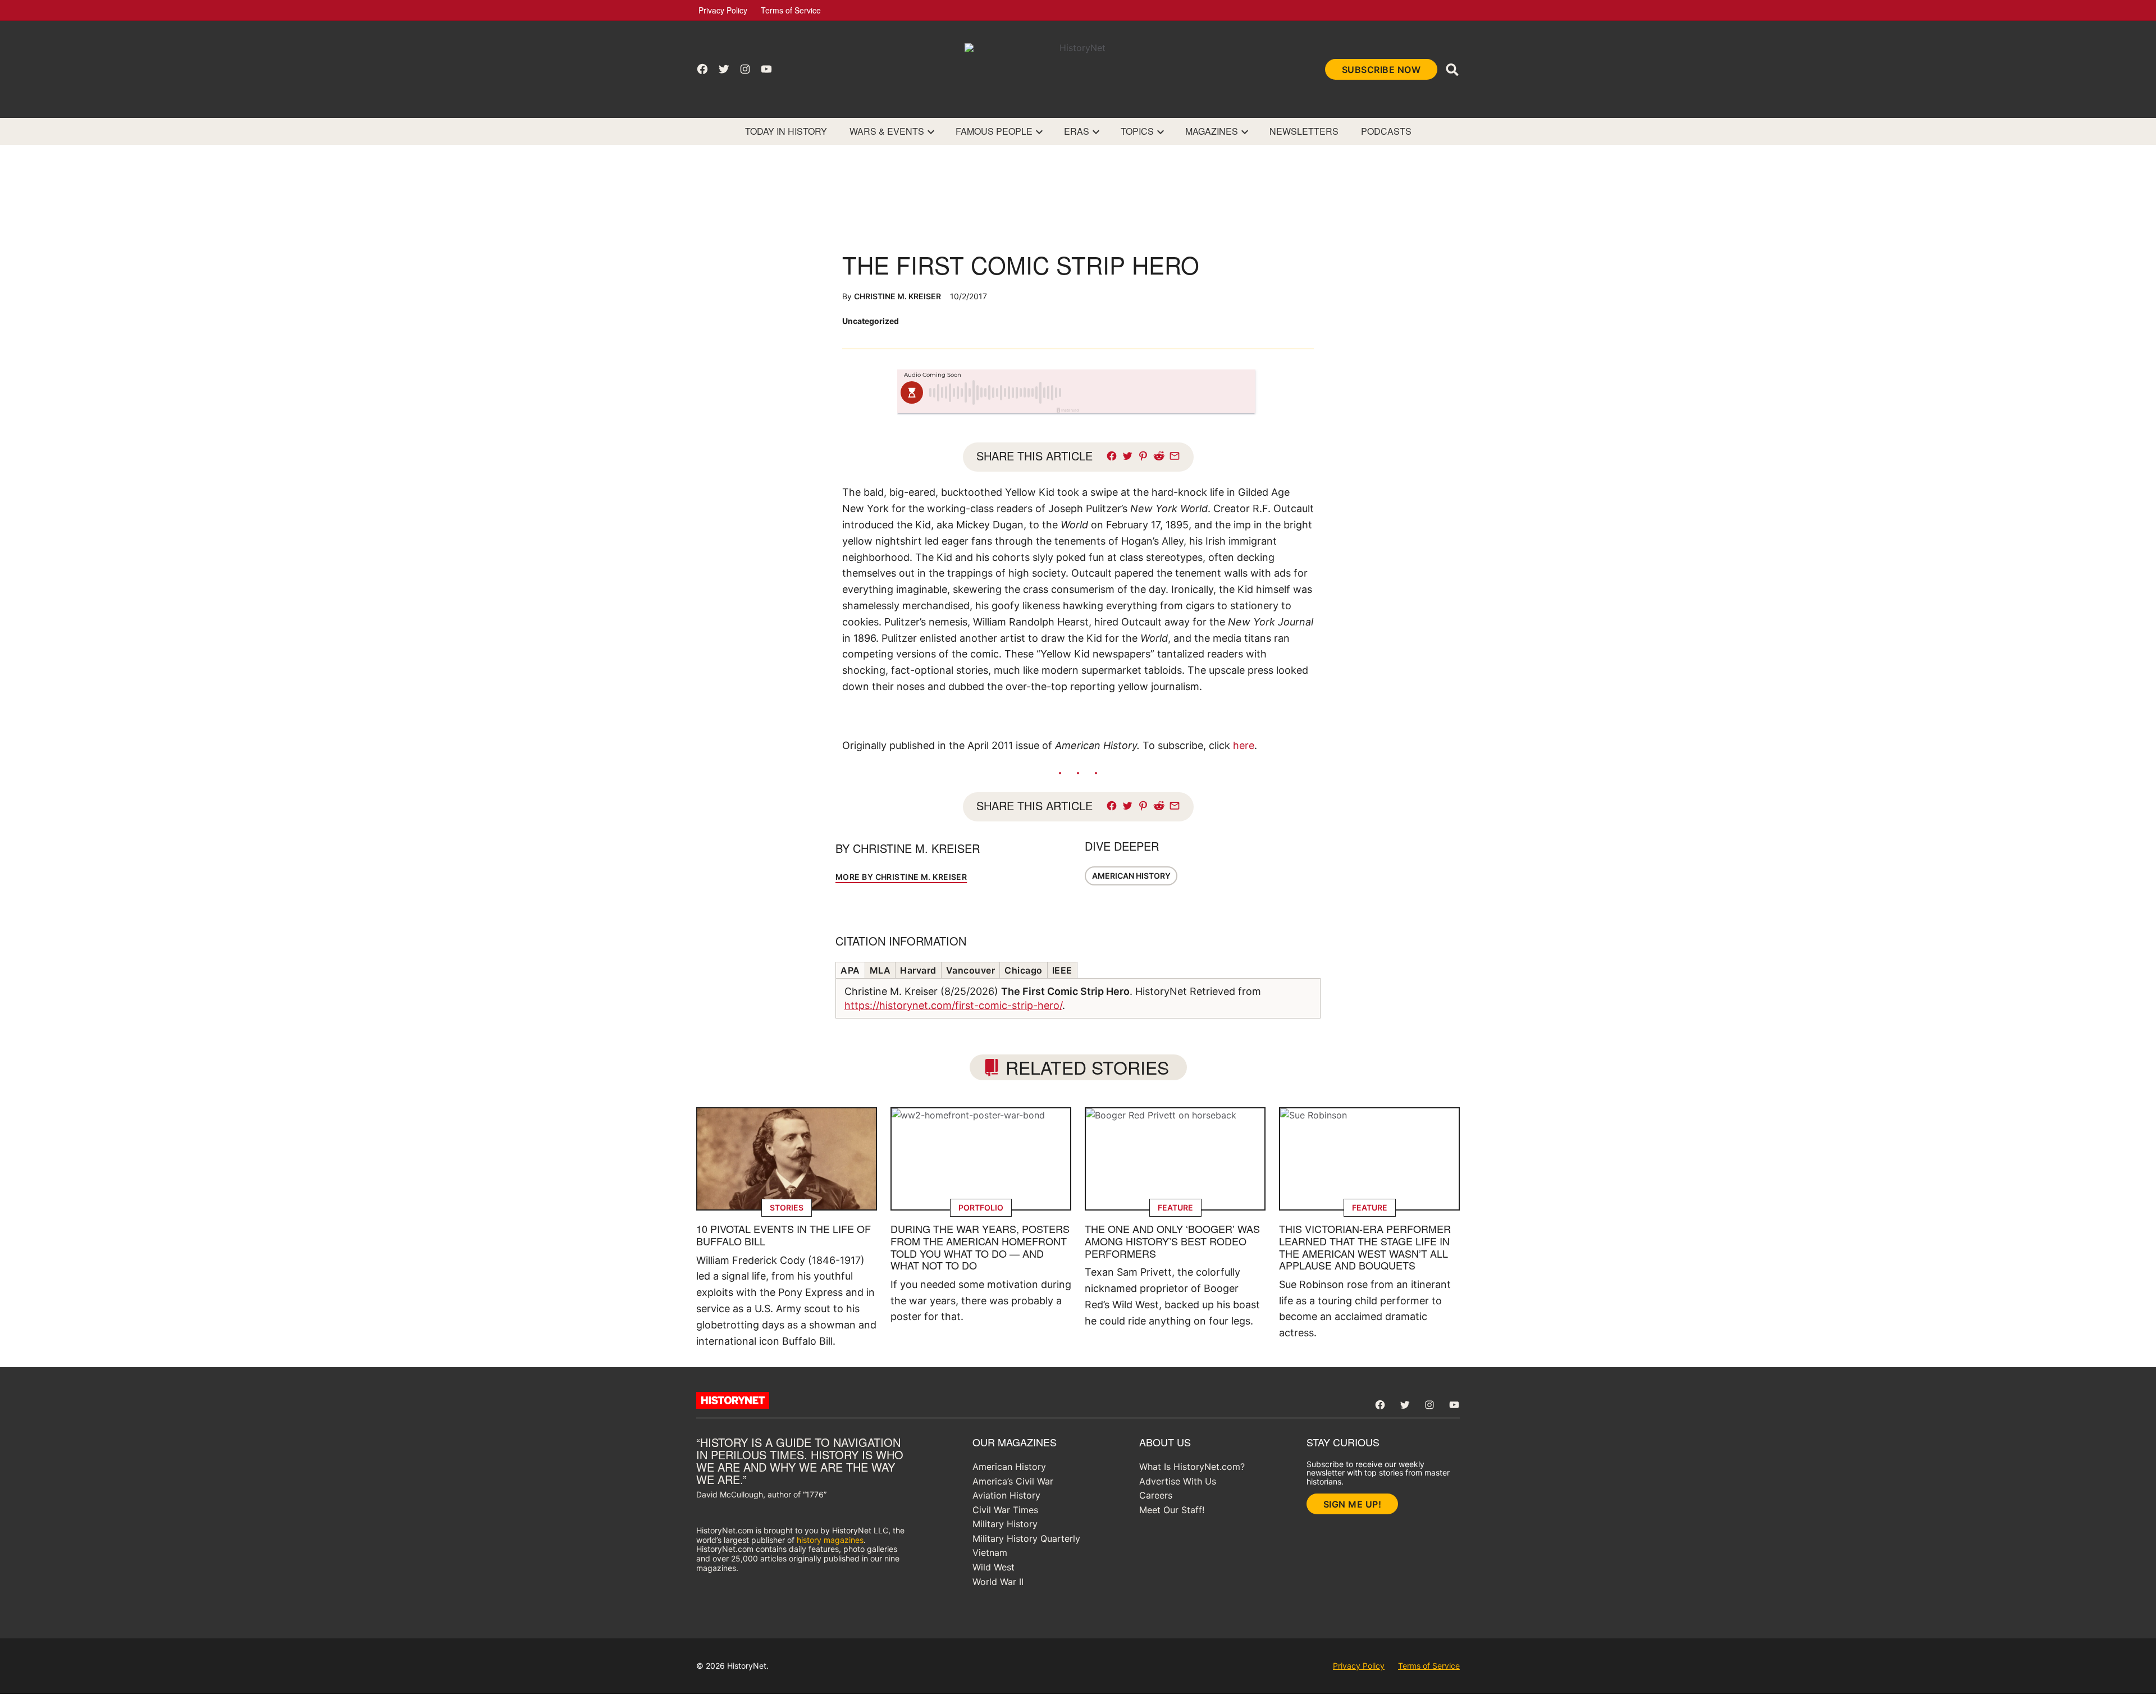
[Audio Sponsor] (1162, 392)
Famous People (994, 131)
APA (850, 970)
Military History (1005, 1524)
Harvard (918, 970)
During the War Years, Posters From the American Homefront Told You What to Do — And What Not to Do (980, 1247)
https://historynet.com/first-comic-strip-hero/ (953, 1005)
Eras (1077, 131)
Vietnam (990, 1552)
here (1244, 745)
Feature (1175, 1207)
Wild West (994, 1567)
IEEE (1062, 970)
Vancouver (971, 970)
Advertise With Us (1178, 1481)
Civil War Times (1005, 1510)
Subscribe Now (1381, 70)
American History (1131, 876)
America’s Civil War (1013, 1481)
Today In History (786, 131)
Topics (1137, 131)
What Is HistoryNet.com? (1192, 1467)
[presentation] (931, 131)
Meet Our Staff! (1172, 1510)
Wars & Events (887, 131)
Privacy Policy (723, 10)
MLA (880, 970)
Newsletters (1304, 131)
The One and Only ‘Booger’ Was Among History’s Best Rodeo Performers (1172, 1241)
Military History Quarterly (1026, 1538)
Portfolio (981, 1207)
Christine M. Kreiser (897, 296)
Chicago (1024, 970)
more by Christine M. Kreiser (901, 877)
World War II (998, 1582)
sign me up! (1353, 1504)
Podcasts (1386, 131)
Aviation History (1006, 1495)
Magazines (1212, 131)
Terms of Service (791, 10)
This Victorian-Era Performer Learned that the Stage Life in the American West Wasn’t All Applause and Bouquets (1365, 1247)
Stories (787, 1207)
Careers (1156, 1495)
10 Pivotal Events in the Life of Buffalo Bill (784, 1235)
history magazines (830, 1540)
